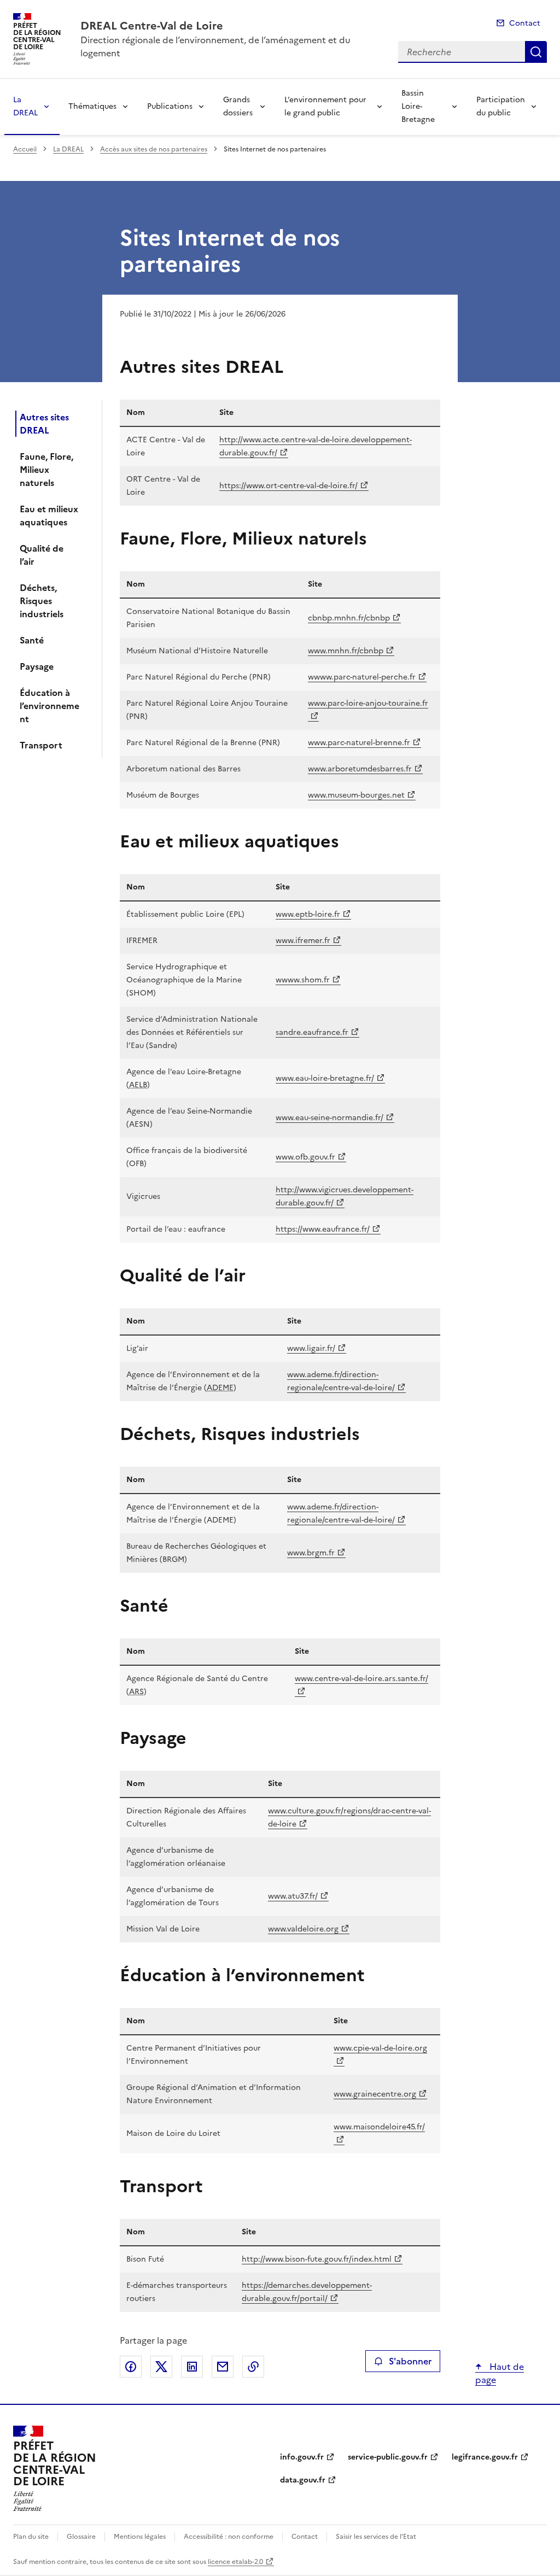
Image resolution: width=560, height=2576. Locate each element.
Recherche (536, 52)
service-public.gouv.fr (388, 2457)
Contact (525, 23)
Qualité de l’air (42, 555)
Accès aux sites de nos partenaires (154, 149)
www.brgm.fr (311, 1553)
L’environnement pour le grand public (325, 106)
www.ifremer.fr (303, 941)
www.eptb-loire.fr (308, 914)
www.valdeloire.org (303, 1929)
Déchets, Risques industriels (42, 601)
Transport (41, 745)
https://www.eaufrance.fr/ (323, 1229)
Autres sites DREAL (44, 424)
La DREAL (25, 106)
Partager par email (223, 2367)
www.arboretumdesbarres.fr (360, 769)
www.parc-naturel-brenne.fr (359, 743)
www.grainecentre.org (375, 2094)
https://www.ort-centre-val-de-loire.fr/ (288, 486)
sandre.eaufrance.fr (312, 1032)
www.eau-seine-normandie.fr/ (329, 1118)
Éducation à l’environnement (49, 706)
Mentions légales (140, 2537)
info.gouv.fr (302, 2457)
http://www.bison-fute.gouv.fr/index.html (317, 2259)
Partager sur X (161, 2367)
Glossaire (81, 2537)
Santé (32, 640)
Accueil (25, 149)
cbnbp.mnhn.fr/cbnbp (349, 618)
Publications (170, 106)
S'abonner (410, 2361)
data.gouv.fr (303, 2480)
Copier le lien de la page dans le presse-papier (253, 2367)
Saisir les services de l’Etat (376, 2537)
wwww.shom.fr (303, 980)
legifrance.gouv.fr (485, 2457)
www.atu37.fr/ (293, 1896)
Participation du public (501, 106)
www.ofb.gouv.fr (305, 1157)
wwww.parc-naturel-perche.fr (362, 677)
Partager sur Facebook (131, 2367)
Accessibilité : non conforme (229, 2537)
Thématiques (92, 106)
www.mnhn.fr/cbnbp (346, 651)
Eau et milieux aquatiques (49, 516)
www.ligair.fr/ (311, 1348)
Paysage (37, 666)
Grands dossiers (238, 106)
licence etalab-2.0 (235, 2562)
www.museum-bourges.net (356, 795)
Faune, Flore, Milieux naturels (46, 470)
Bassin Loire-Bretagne (418, 106)
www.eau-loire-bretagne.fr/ (325, 1078)
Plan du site (31, 2537)
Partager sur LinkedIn (192, 2367)
